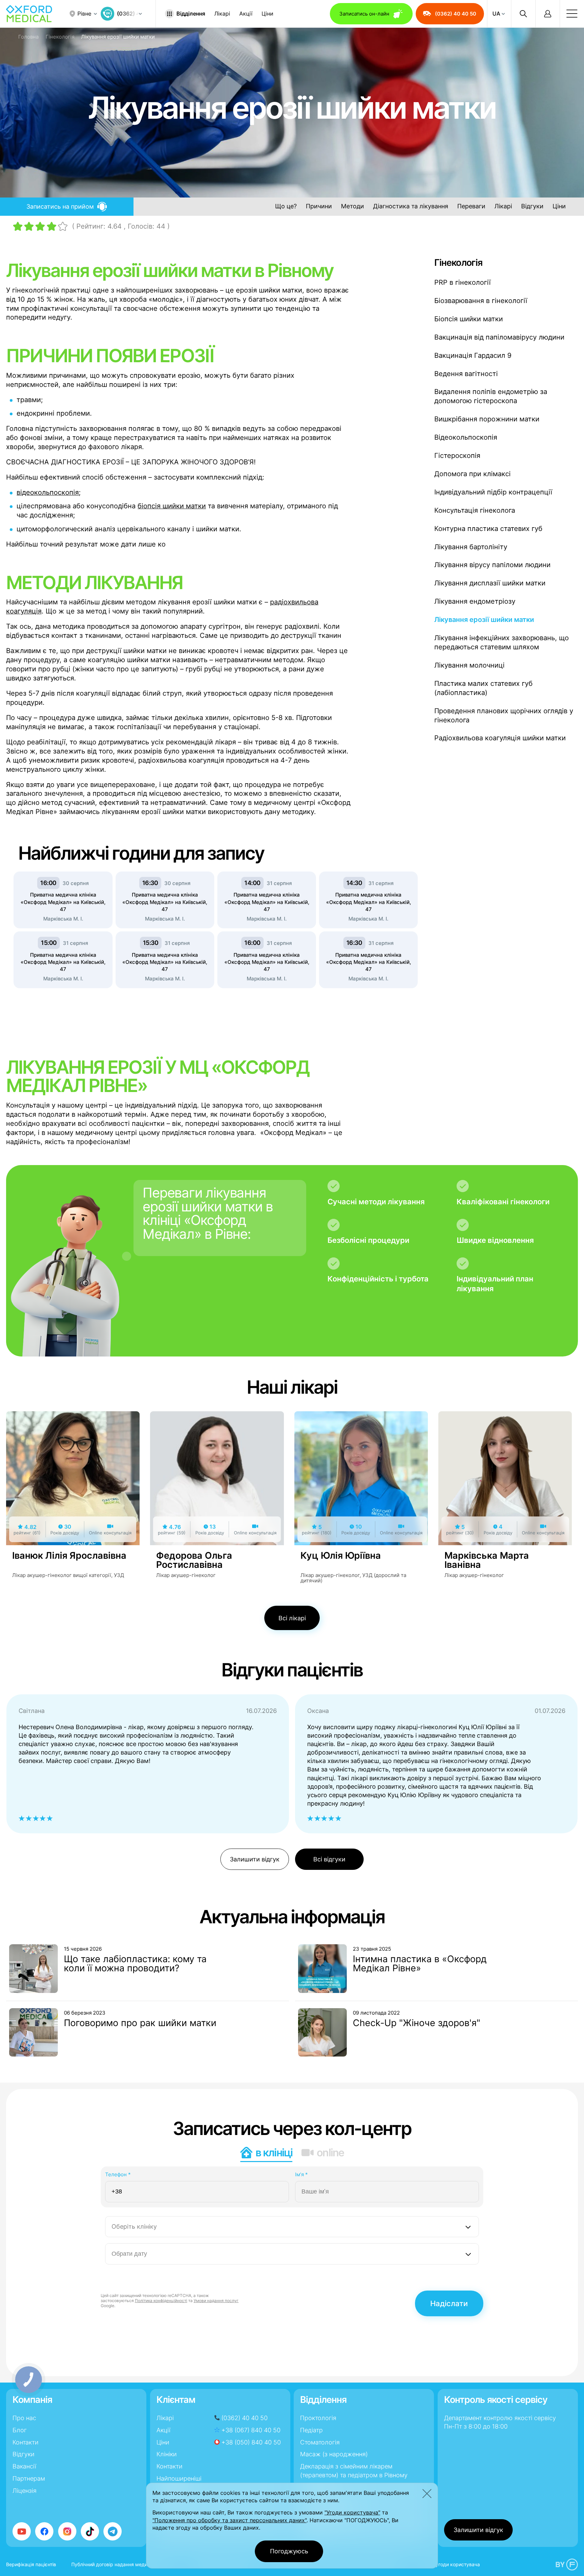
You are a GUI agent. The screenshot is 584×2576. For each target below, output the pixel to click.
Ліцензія (25, 2491)
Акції (246, 14)
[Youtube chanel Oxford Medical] (22, 2531)
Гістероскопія (457, 456)
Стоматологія (320, 2442)
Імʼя (301, 2174)
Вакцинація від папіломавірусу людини (499, 337)
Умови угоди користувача (450, 2564)
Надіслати (449, 2303)
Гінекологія (60, 37)
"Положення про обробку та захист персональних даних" (229, 2520)
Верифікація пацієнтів (31, 2564)
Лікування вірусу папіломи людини (492, 565)
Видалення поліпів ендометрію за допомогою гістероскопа (491, 396)
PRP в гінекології (463, 282)
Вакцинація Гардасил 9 (473, 355)
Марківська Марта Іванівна (487, 1560)
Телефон (118, 2174)
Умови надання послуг (216, 2301)
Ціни (267, 14)
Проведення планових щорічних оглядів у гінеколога (504, 715)
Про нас (24, 2418)
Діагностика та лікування (411, 206)
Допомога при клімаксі (472, 474)
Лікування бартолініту (471, 547)
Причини (319, 206)
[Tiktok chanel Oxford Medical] (90, 2531)
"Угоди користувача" (352, 2512)
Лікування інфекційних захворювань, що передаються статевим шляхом (502, 642)
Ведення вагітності (466, 374)
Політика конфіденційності (161, 2301)
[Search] (523, 14)
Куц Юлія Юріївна (341, 1556)
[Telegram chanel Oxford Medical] (113, 2531)
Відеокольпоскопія (466, 437)
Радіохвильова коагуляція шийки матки (500, 738)
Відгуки (532, 206)
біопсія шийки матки (172, 506)
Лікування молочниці (469, 665)
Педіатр (311, 2430)
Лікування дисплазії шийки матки (490, 583)
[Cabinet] (547, 14)
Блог (20, 2430)
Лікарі (222, 14)
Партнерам (29, 2478)
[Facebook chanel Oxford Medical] (44, 2531)
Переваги (471, 206)
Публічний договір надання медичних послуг (123, 2564)
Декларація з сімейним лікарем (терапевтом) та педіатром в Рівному (354, 2470)
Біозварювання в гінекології (481, 301)
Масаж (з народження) (334, 2454)
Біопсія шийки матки (469, 319)
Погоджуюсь (289, 2551)
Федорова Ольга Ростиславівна (194, 1560)
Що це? (286, 206)
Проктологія (318, 2418)
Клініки (167, 2454)
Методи (352, 206)
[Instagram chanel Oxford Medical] (67, 2531)
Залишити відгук (255, 1859)
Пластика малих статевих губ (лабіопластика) (483, 688)
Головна (28, 37)
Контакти (26, 2442)
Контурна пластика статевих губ (488, 529)
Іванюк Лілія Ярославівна (69, 1556)
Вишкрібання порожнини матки (487, 419)
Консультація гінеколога (475, 510)
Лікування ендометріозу (475, 601)
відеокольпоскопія (48, 492)
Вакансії (24, 2466)
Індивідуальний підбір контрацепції (493, 492)
